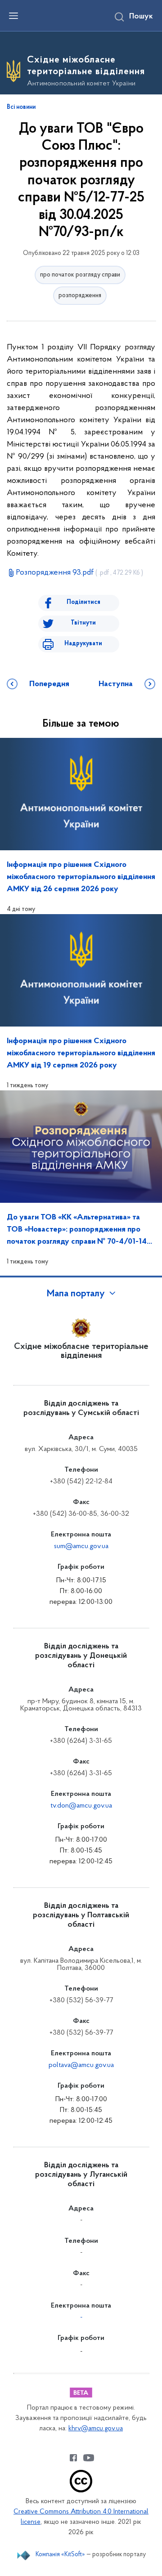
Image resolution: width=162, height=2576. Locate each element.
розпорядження (80, 296)
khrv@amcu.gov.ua (96, 2429)
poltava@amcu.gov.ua (81, 2065)
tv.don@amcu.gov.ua (81, 1806)
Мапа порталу (76, 1294)
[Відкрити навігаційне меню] (13, 16)
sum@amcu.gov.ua (81, 1546)
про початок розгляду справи (80, 275)
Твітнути (83, 623)
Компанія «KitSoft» (60, 2555)
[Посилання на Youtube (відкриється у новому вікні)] (89, 2458)
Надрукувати (83, 644)
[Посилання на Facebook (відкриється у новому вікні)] (73, 2458)
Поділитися (83, 602)
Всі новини (21, 107)
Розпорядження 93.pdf (79, 573)
